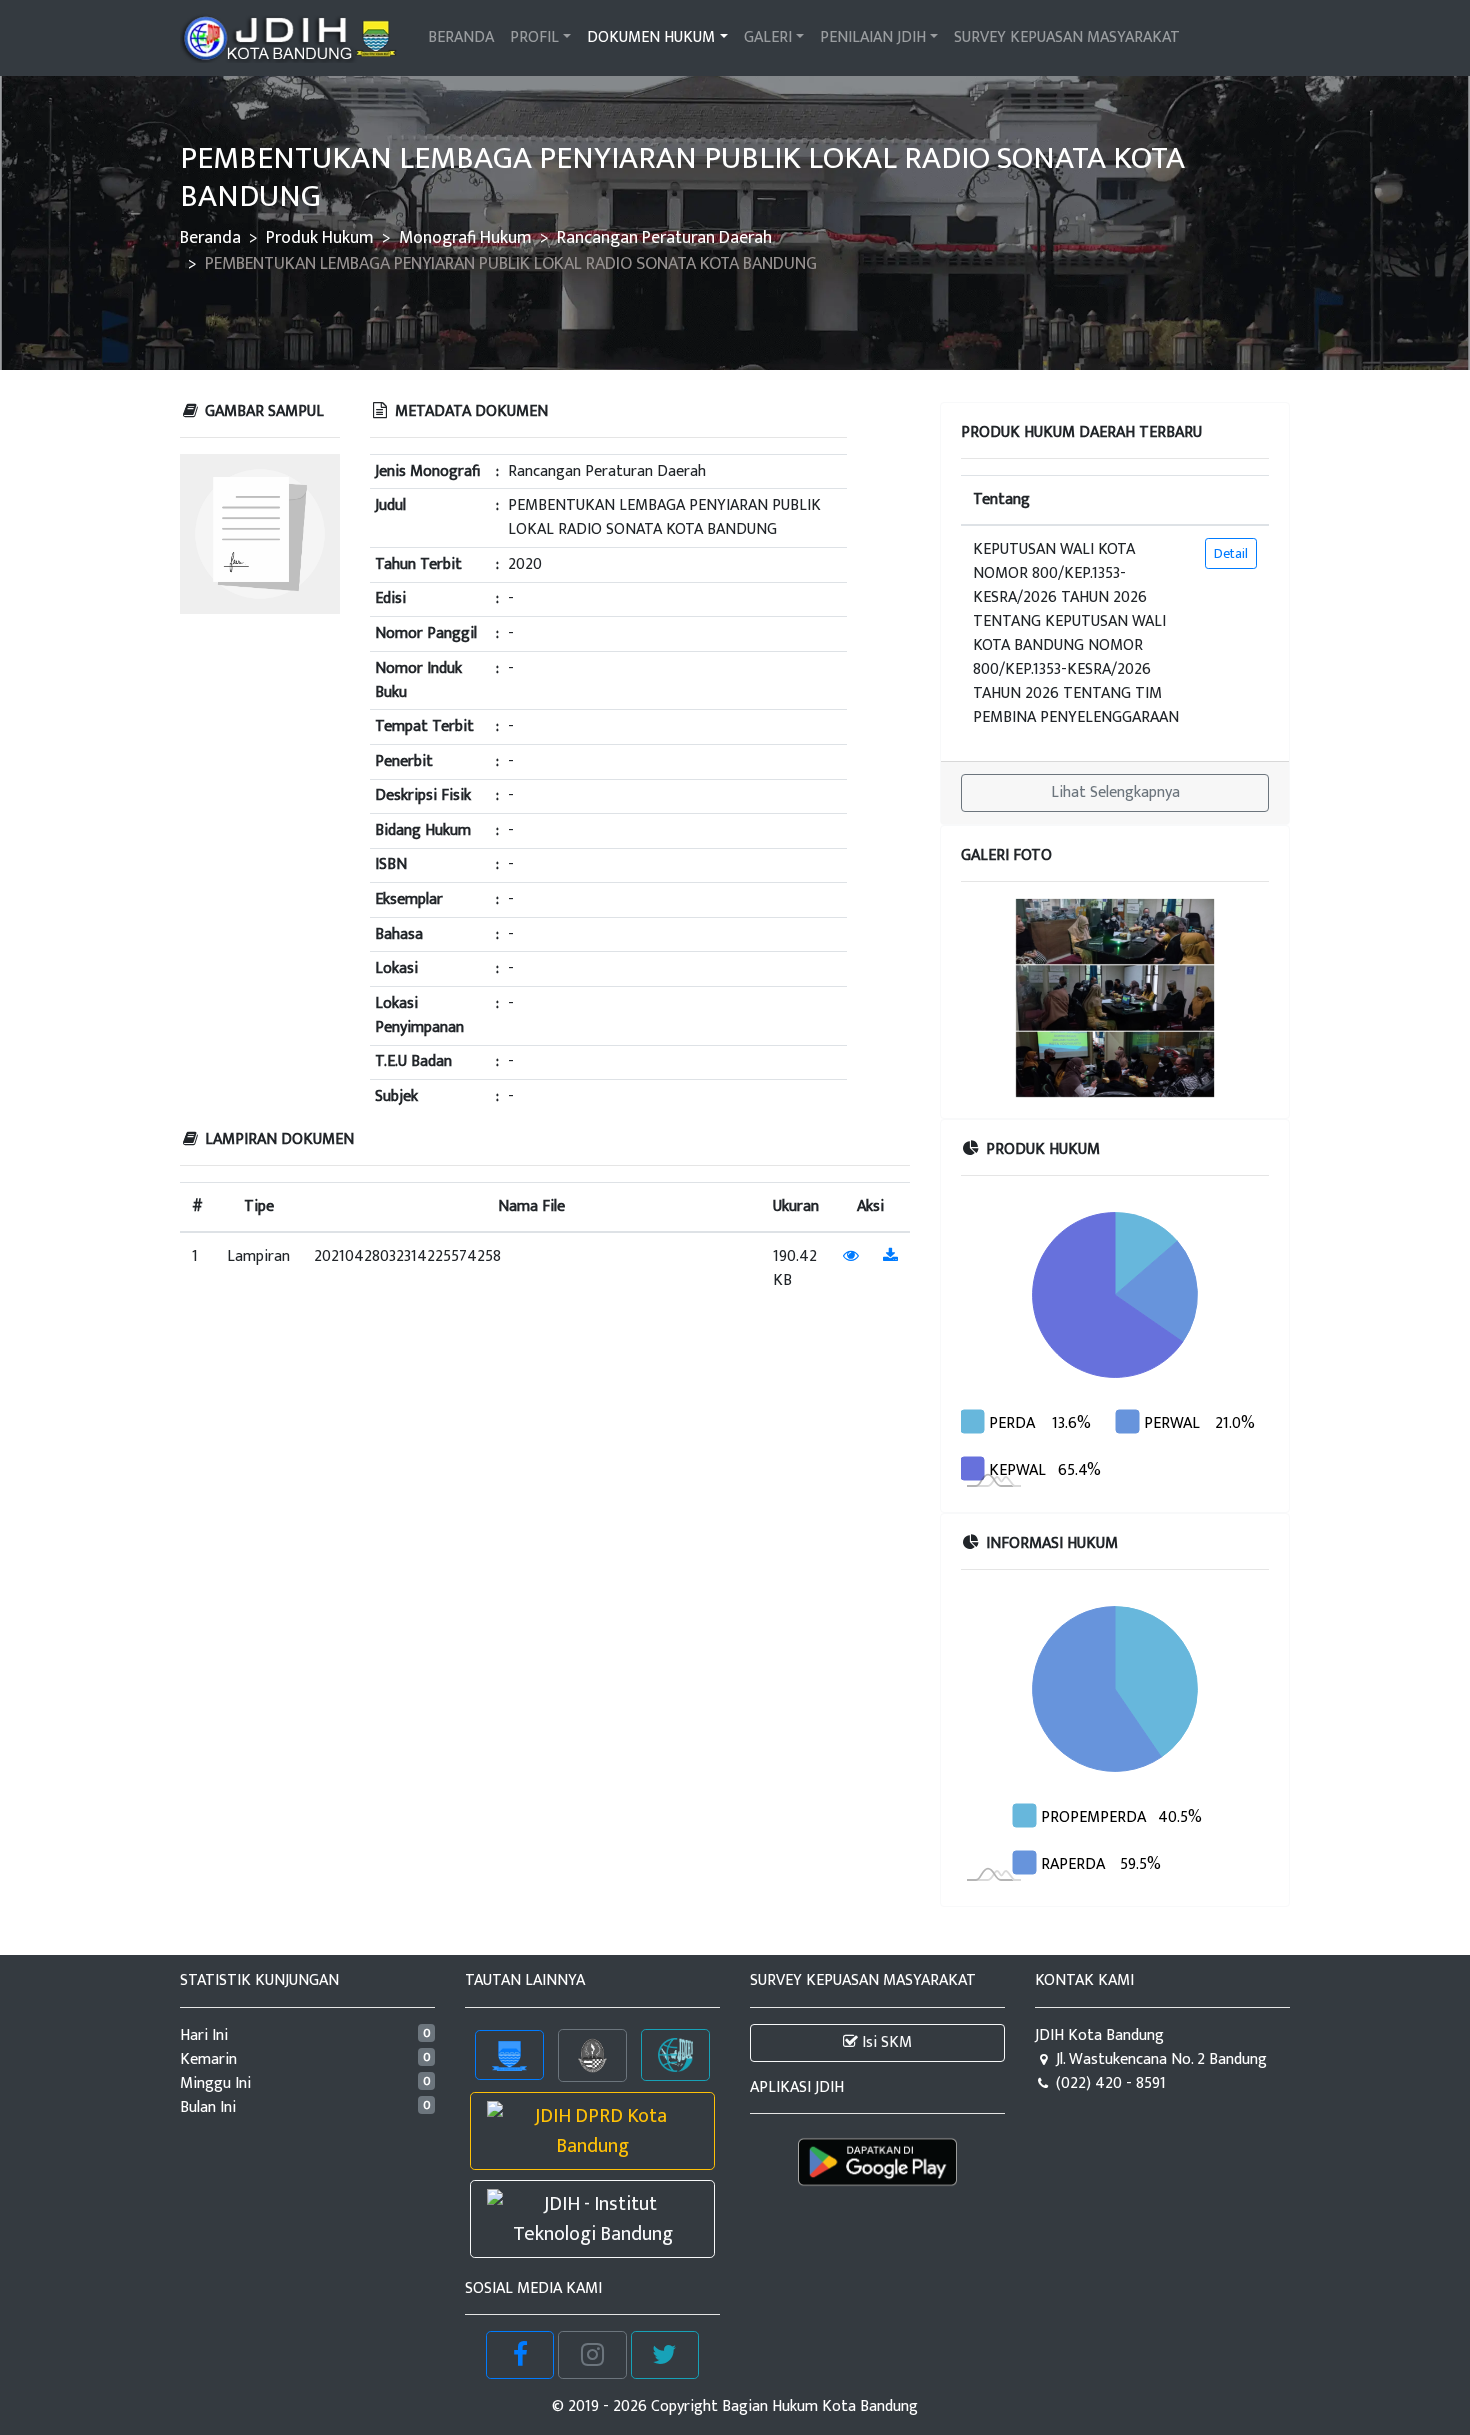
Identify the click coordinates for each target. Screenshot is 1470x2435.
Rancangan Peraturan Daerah (664, 237)
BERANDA (461, 37)
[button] (984, 998)
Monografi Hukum (465, 237)
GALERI (768, 37)
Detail (1231, 553)
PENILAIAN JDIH (873, 37)
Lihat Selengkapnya (1115, 792)
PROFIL (534, 37)
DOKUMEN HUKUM (651, 37)
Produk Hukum (320, 237)
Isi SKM (885, 2042)
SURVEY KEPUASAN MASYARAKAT (1067, 37)
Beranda (210, 237)
